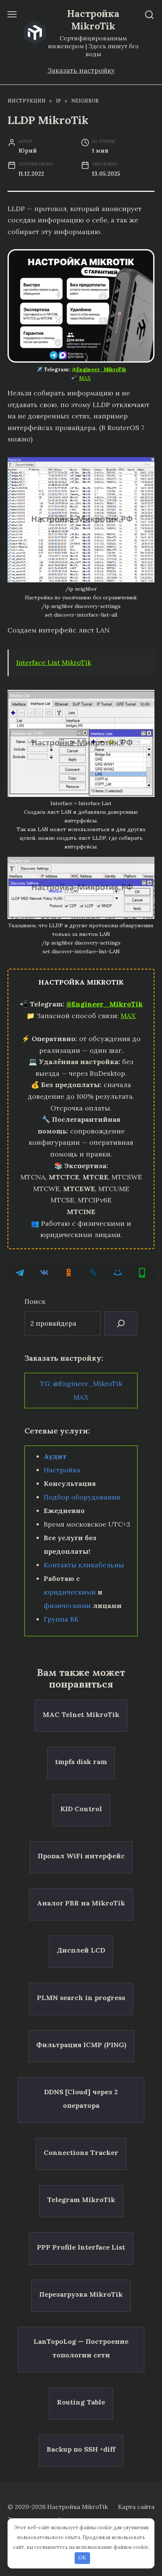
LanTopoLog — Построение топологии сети (81, 2348)
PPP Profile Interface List (81, 2247)
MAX (85, 378)
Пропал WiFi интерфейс (81, 1856)
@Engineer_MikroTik (99, 369)
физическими (67, 1606)
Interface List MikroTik (54, 662)
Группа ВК (61, 1619)
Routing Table (81, 2402)
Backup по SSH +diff (81, 2449)
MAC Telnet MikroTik (81, 1714)
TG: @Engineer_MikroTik (81, 1384)
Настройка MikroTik (93, 20)
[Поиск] (121, 1323)
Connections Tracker (81, 2153)
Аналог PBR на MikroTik (81, 1903)
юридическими (70, 1592)
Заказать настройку (81, 70)
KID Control (81, 1809)
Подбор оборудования (82, 1497)
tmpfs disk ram (81, 1761)
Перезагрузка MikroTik (81, 2294)
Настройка (62, 1470)
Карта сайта (136, 2507)
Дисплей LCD (81, 1950)
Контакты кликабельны (84, 1565)
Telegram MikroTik (81, 2200)
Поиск (35, 1301)
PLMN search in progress (81, 1997)
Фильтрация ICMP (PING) (81, 2045)
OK (82, 2558)
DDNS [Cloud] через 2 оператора (81, 2099)
